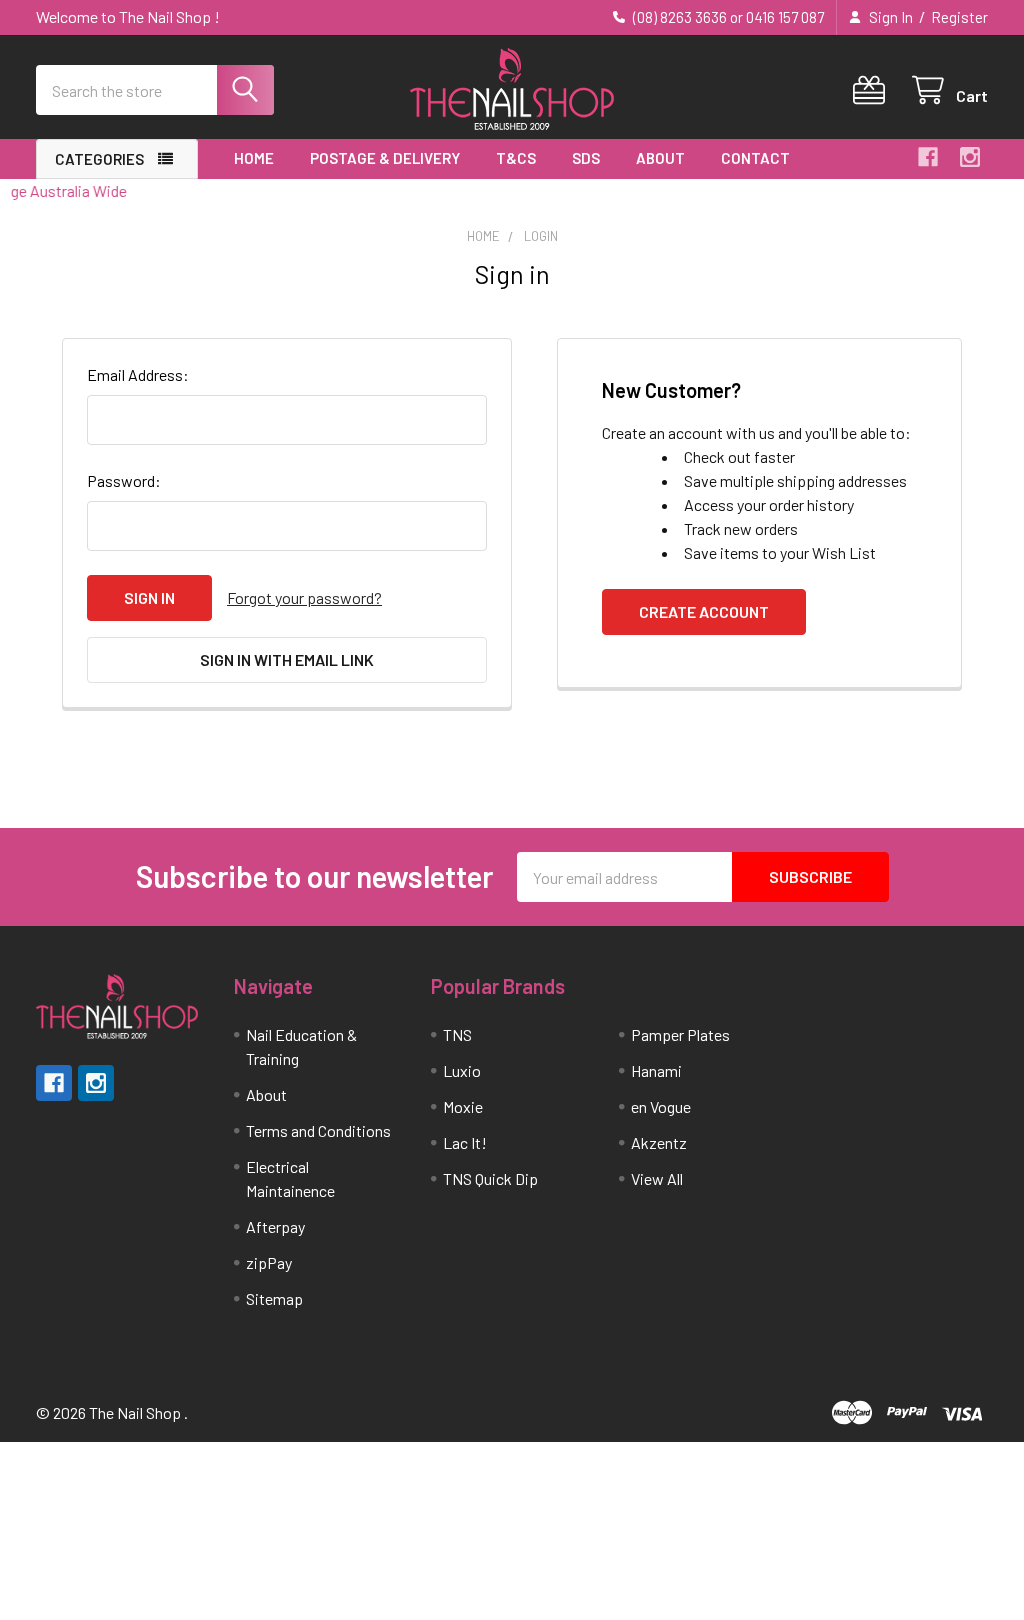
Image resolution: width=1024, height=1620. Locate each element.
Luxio (462, 1070)
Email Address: (138, 374)
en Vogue (661, 1106)
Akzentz (659, 1142)
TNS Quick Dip (490, 1178)
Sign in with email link (287, 659)
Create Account (704, 611)
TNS (457, 1034)
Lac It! (465, 1142)
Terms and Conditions (318, 1130)
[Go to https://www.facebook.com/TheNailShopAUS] (928, 157)
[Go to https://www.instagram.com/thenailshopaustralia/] (970, 157)
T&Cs (516, 158)
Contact (755, 158)
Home (254, 158)
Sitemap (274, 1298)
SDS (586, 158)
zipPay (269, 1262)
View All (657, 1178)
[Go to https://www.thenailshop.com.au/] (512, 90)
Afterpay (275, 1226)
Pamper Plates (680, 1034)
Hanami (656, 1070)
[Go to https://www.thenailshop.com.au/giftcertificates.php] (873, 90)
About (660, 158)
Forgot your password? (304, 597)
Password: (124, 480)
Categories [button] (99, 159)
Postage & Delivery (385, 158)
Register (959, 17)
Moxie (463, 1106)
